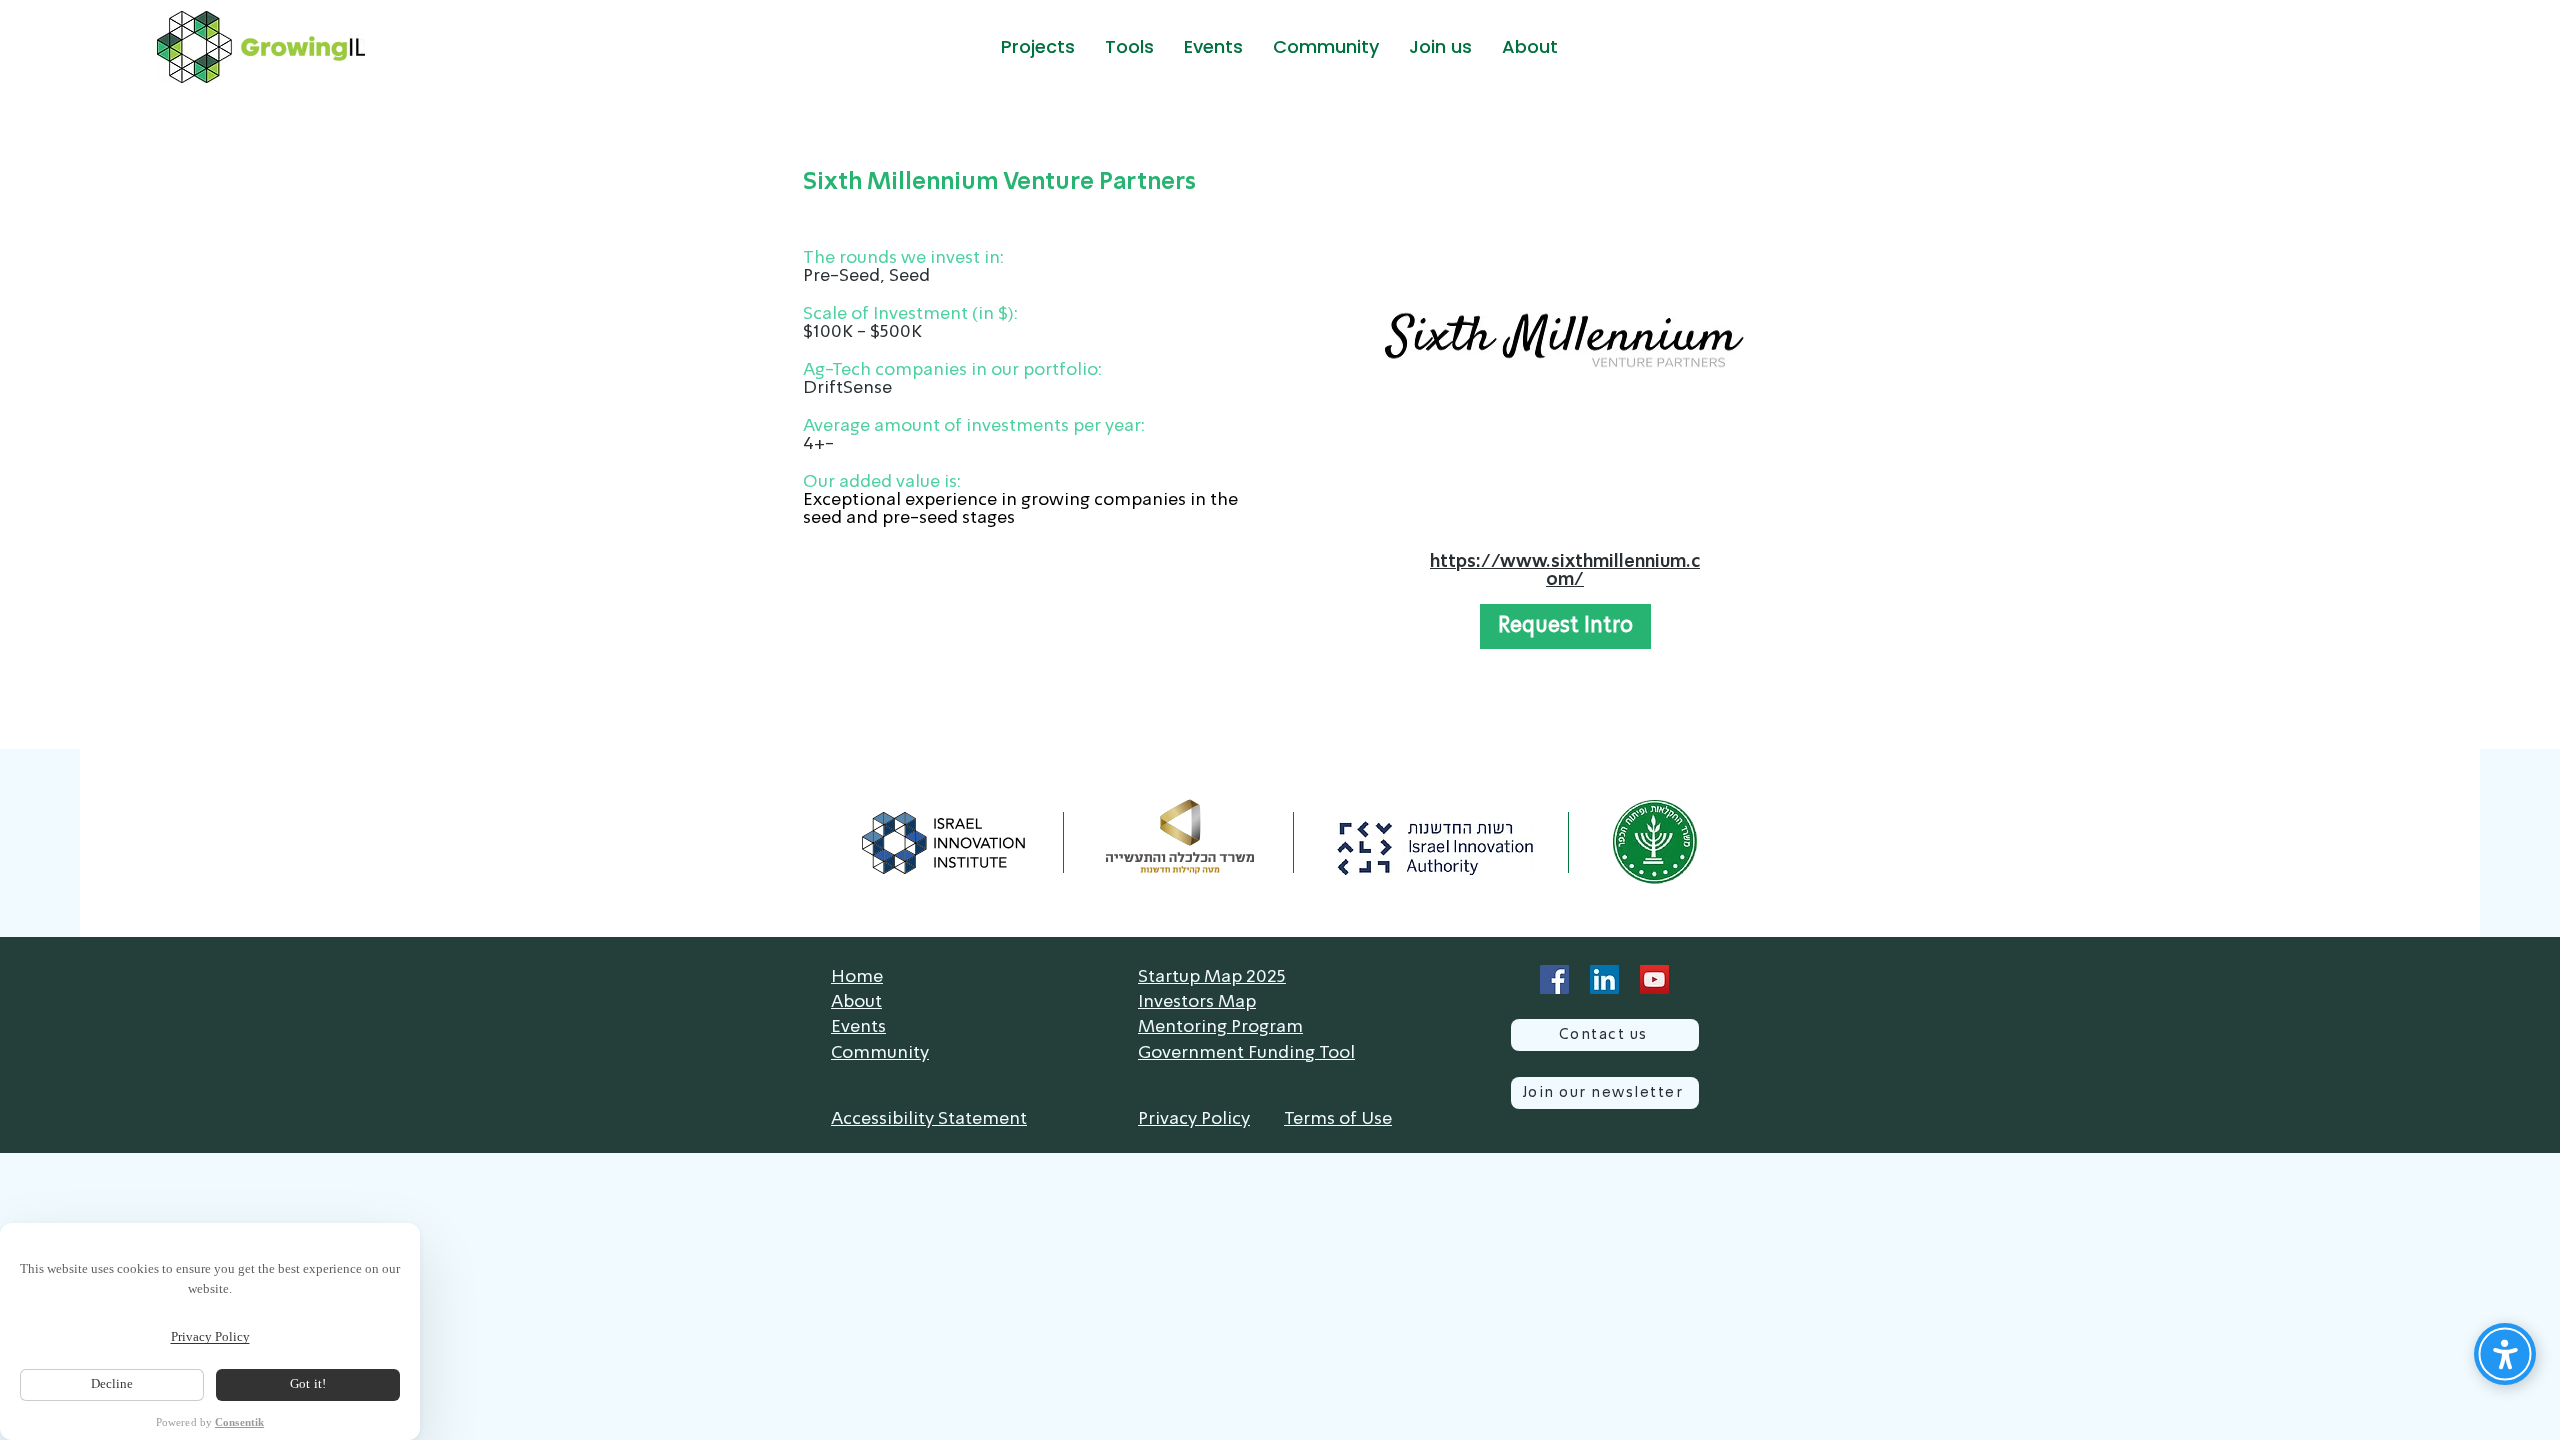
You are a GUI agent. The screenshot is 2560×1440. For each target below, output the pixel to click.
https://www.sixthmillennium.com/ (1565, 571)
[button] (1037, 47)
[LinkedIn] (1604, 979)
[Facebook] (1554, 979)
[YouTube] (1654, 979)
